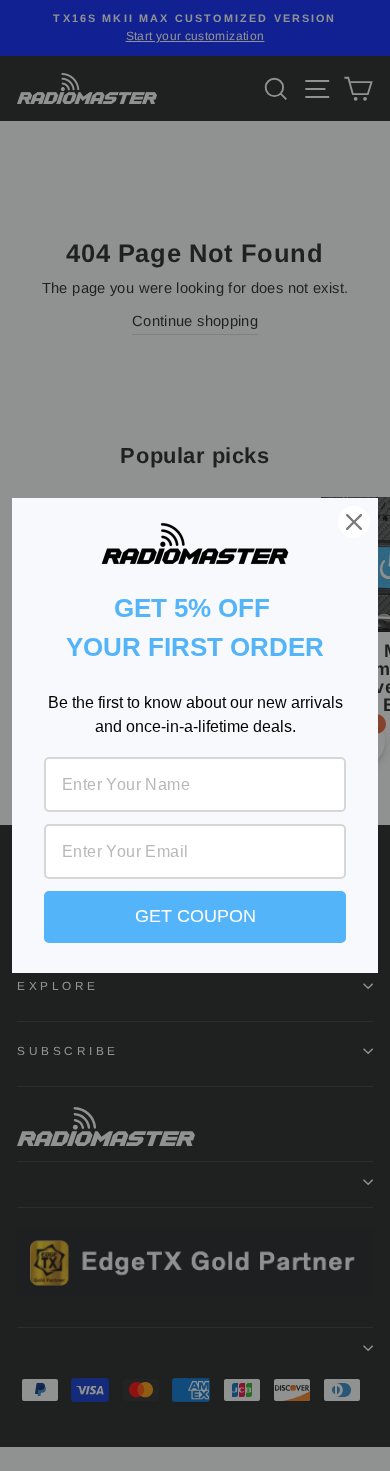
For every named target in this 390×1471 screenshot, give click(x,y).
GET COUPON (195, 916)
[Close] (354, 522)
